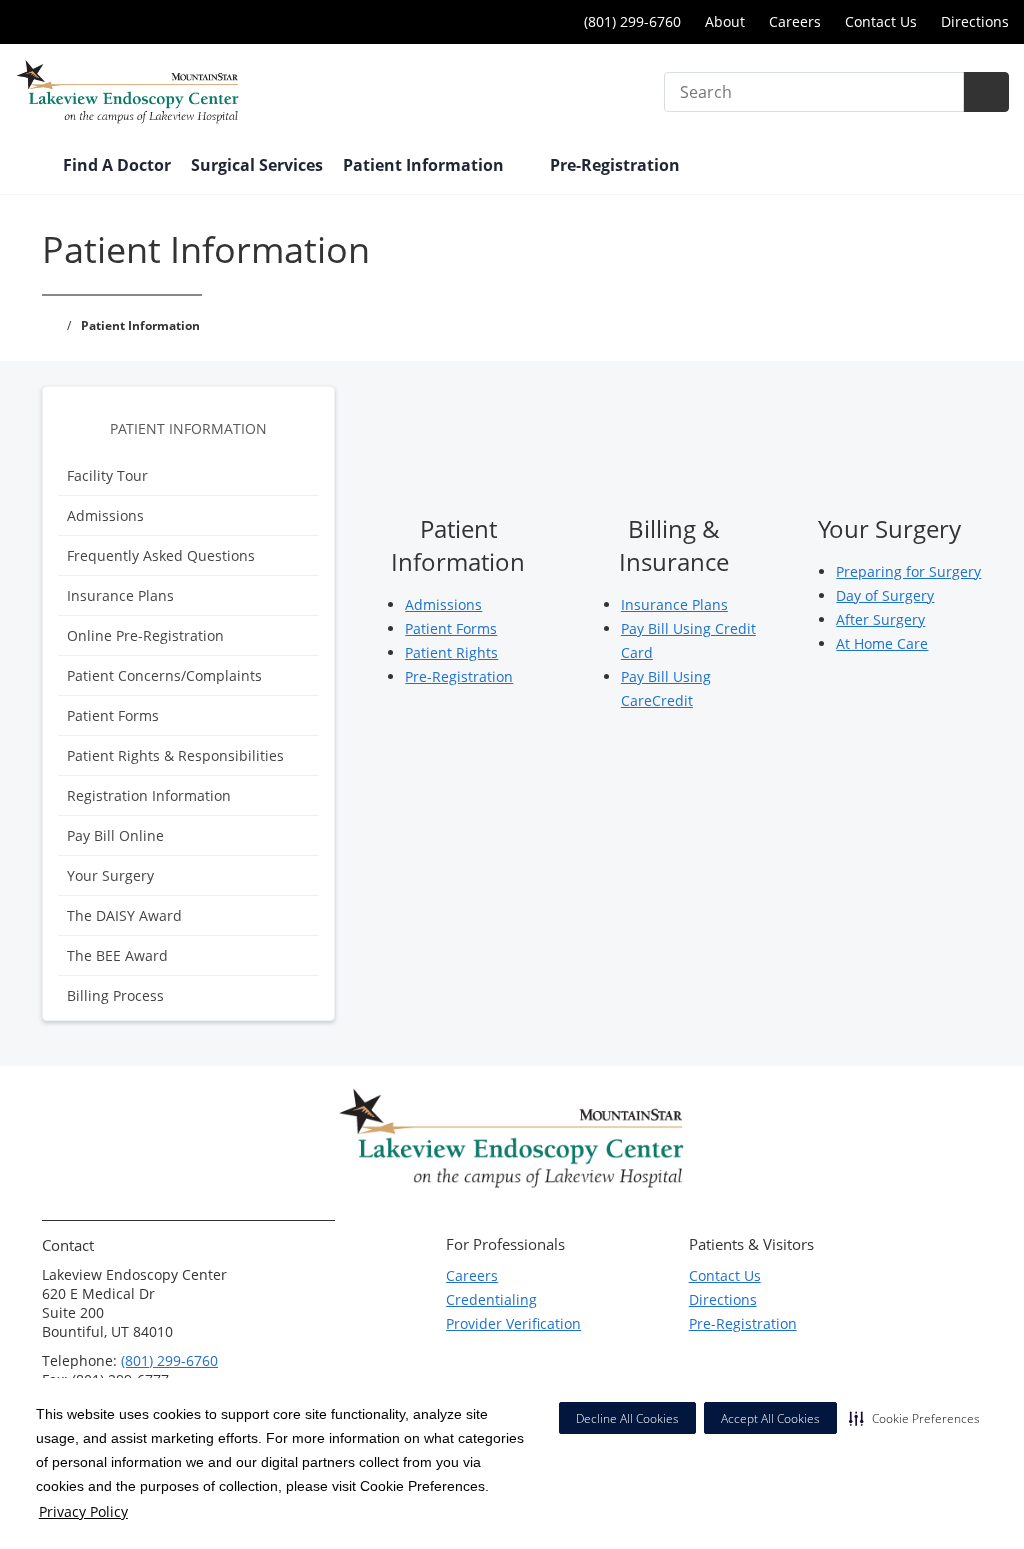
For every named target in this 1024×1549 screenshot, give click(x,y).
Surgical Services (257, 165)
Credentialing (491, 1299)
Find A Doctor (117, 165)
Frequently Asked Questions (161, 555)
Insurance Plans (120, 595)
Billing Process (115, 995)
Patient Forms (113, 715)
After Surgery (880, 619)
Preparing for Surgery (908, 571)
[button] (914, 1418)
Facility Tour (107, 475)
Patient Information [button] (425, 165)
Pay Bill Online (115, 835)
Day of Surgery (885, 595)
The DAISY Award (124, 915)
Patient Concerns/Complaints (164, 675)
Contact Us (881, 21)
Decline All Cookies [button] (627, 1418)
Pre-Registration (615, 165)
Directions (975, 21)
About (725, 21)
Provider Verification (513, 1323)
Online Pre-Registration (145, 635)
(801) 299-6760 (169, 1360)
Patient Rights (451, 652)
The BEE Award (117, 955)
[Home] (29, 167)
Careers (795, 21)
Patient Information (188, 428)
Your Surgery (110, 875)
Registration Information (149, 795)
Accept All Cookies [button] (770, 1418)
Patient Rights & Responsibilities (175, 755)
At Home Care (882, 643)
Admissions (105, 515)
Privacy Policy (83, 1511)
